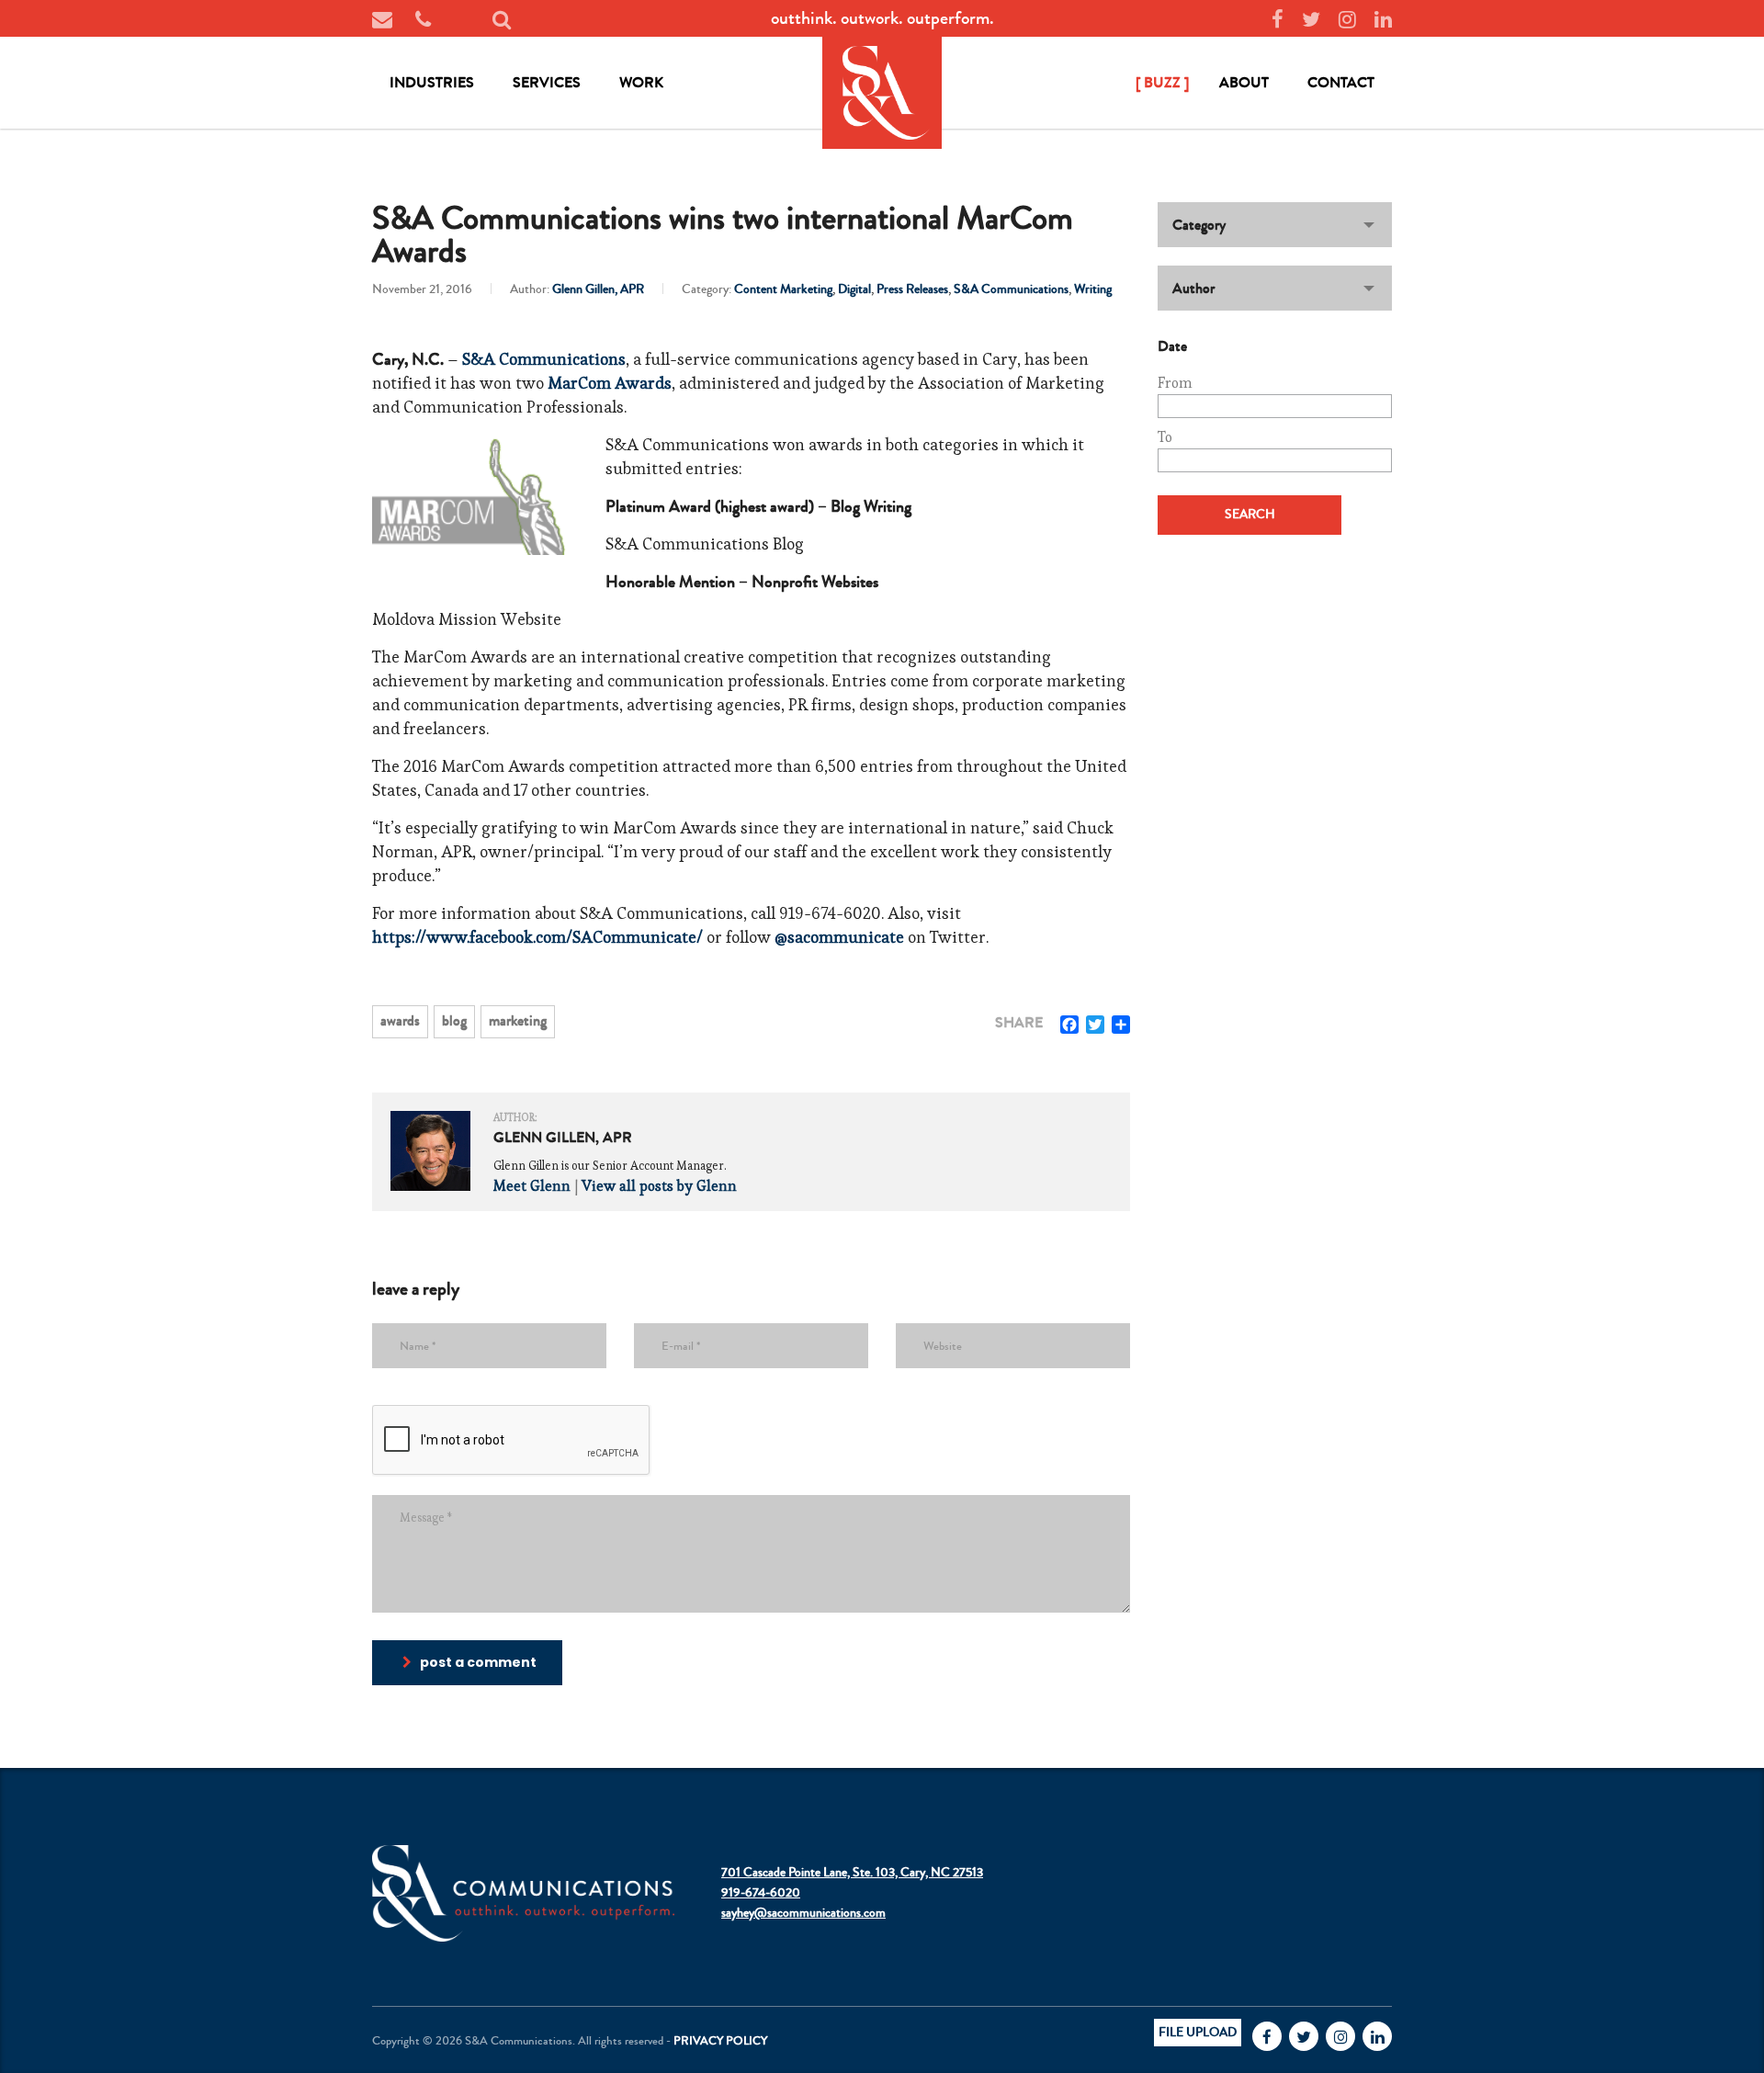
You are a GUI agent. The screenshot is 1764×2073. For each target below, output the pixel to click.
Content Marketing (783, 289)
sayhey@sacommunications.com (803, 1913)
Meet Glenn (532, 1186)
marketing (518, 1020)
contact (1341, 82)
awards (400, 1020)
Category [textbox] (1199, 225)
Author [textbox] (1193, 288)
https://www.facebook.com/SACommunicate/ (537, 937)
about (1244, 82)
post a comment (478, 1662)
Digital (854, 289)
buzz (1162, 82)
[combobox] (1275, 225)
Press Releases (912, 289)
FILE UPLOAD (1198, 2033)
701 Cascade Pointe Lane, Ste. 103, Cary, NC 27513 (852, 1873)
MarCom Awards (610, 383)
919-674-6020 (761, 1893)
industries (432, 82)
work (641, 82)
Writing (1093, 289)
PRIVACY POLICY (720, 2041)
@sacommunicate (839, 937)
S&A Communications (1011, 289)
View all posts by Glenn (659, 1186)
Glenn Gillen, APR (598, 289)
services (547, 82)
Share (1019, 1023)
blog (454, 1020)
